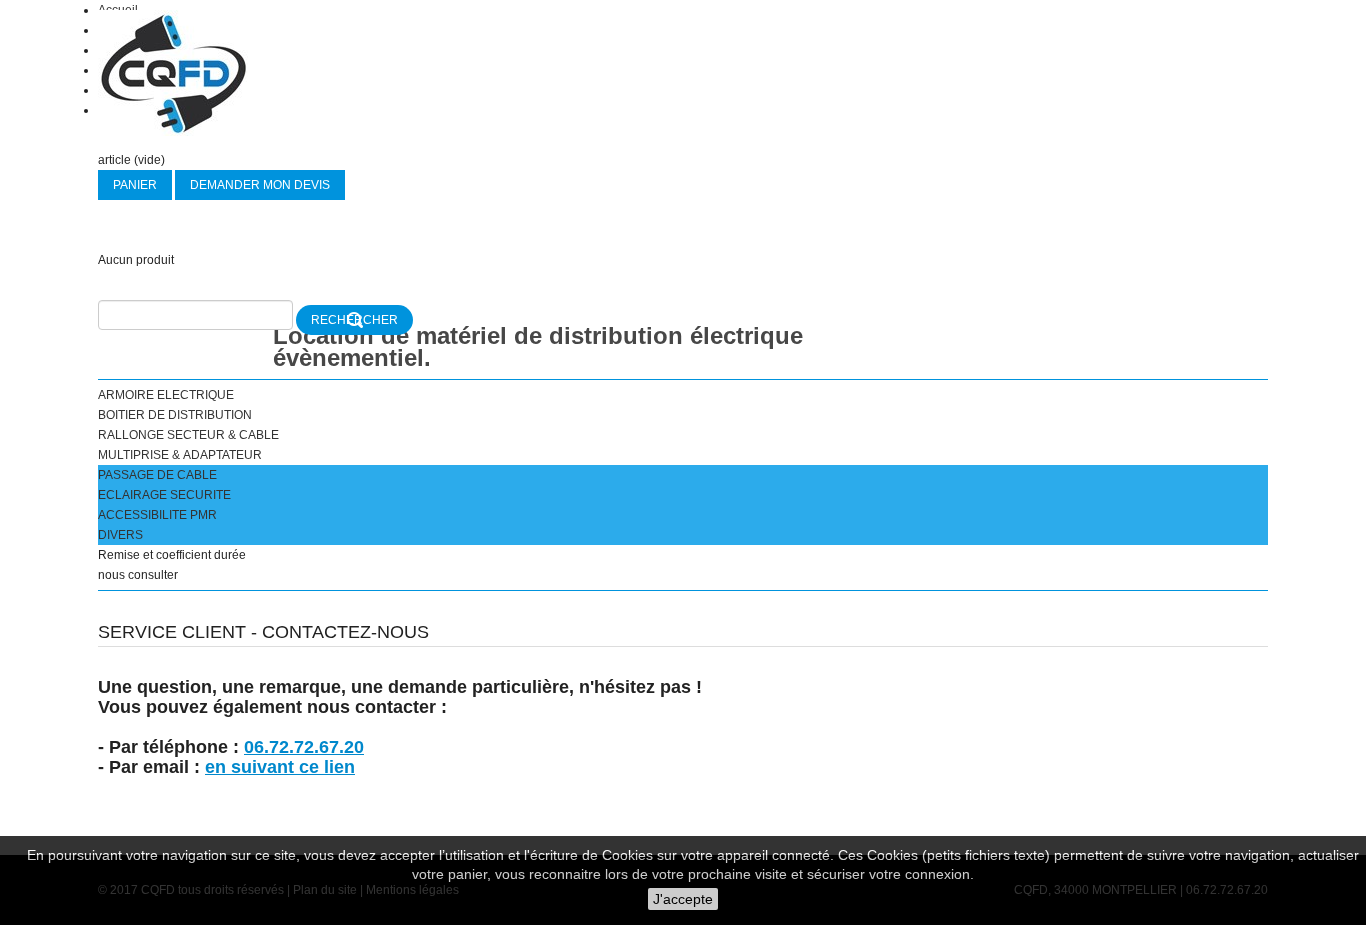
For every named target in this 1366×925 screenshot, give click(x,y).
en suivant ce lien (280, 767)
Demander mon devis (260, 185)
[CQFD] (173, 73)
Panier (135, 185)
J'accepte (683, 899)
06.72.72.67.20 (304, 747)
